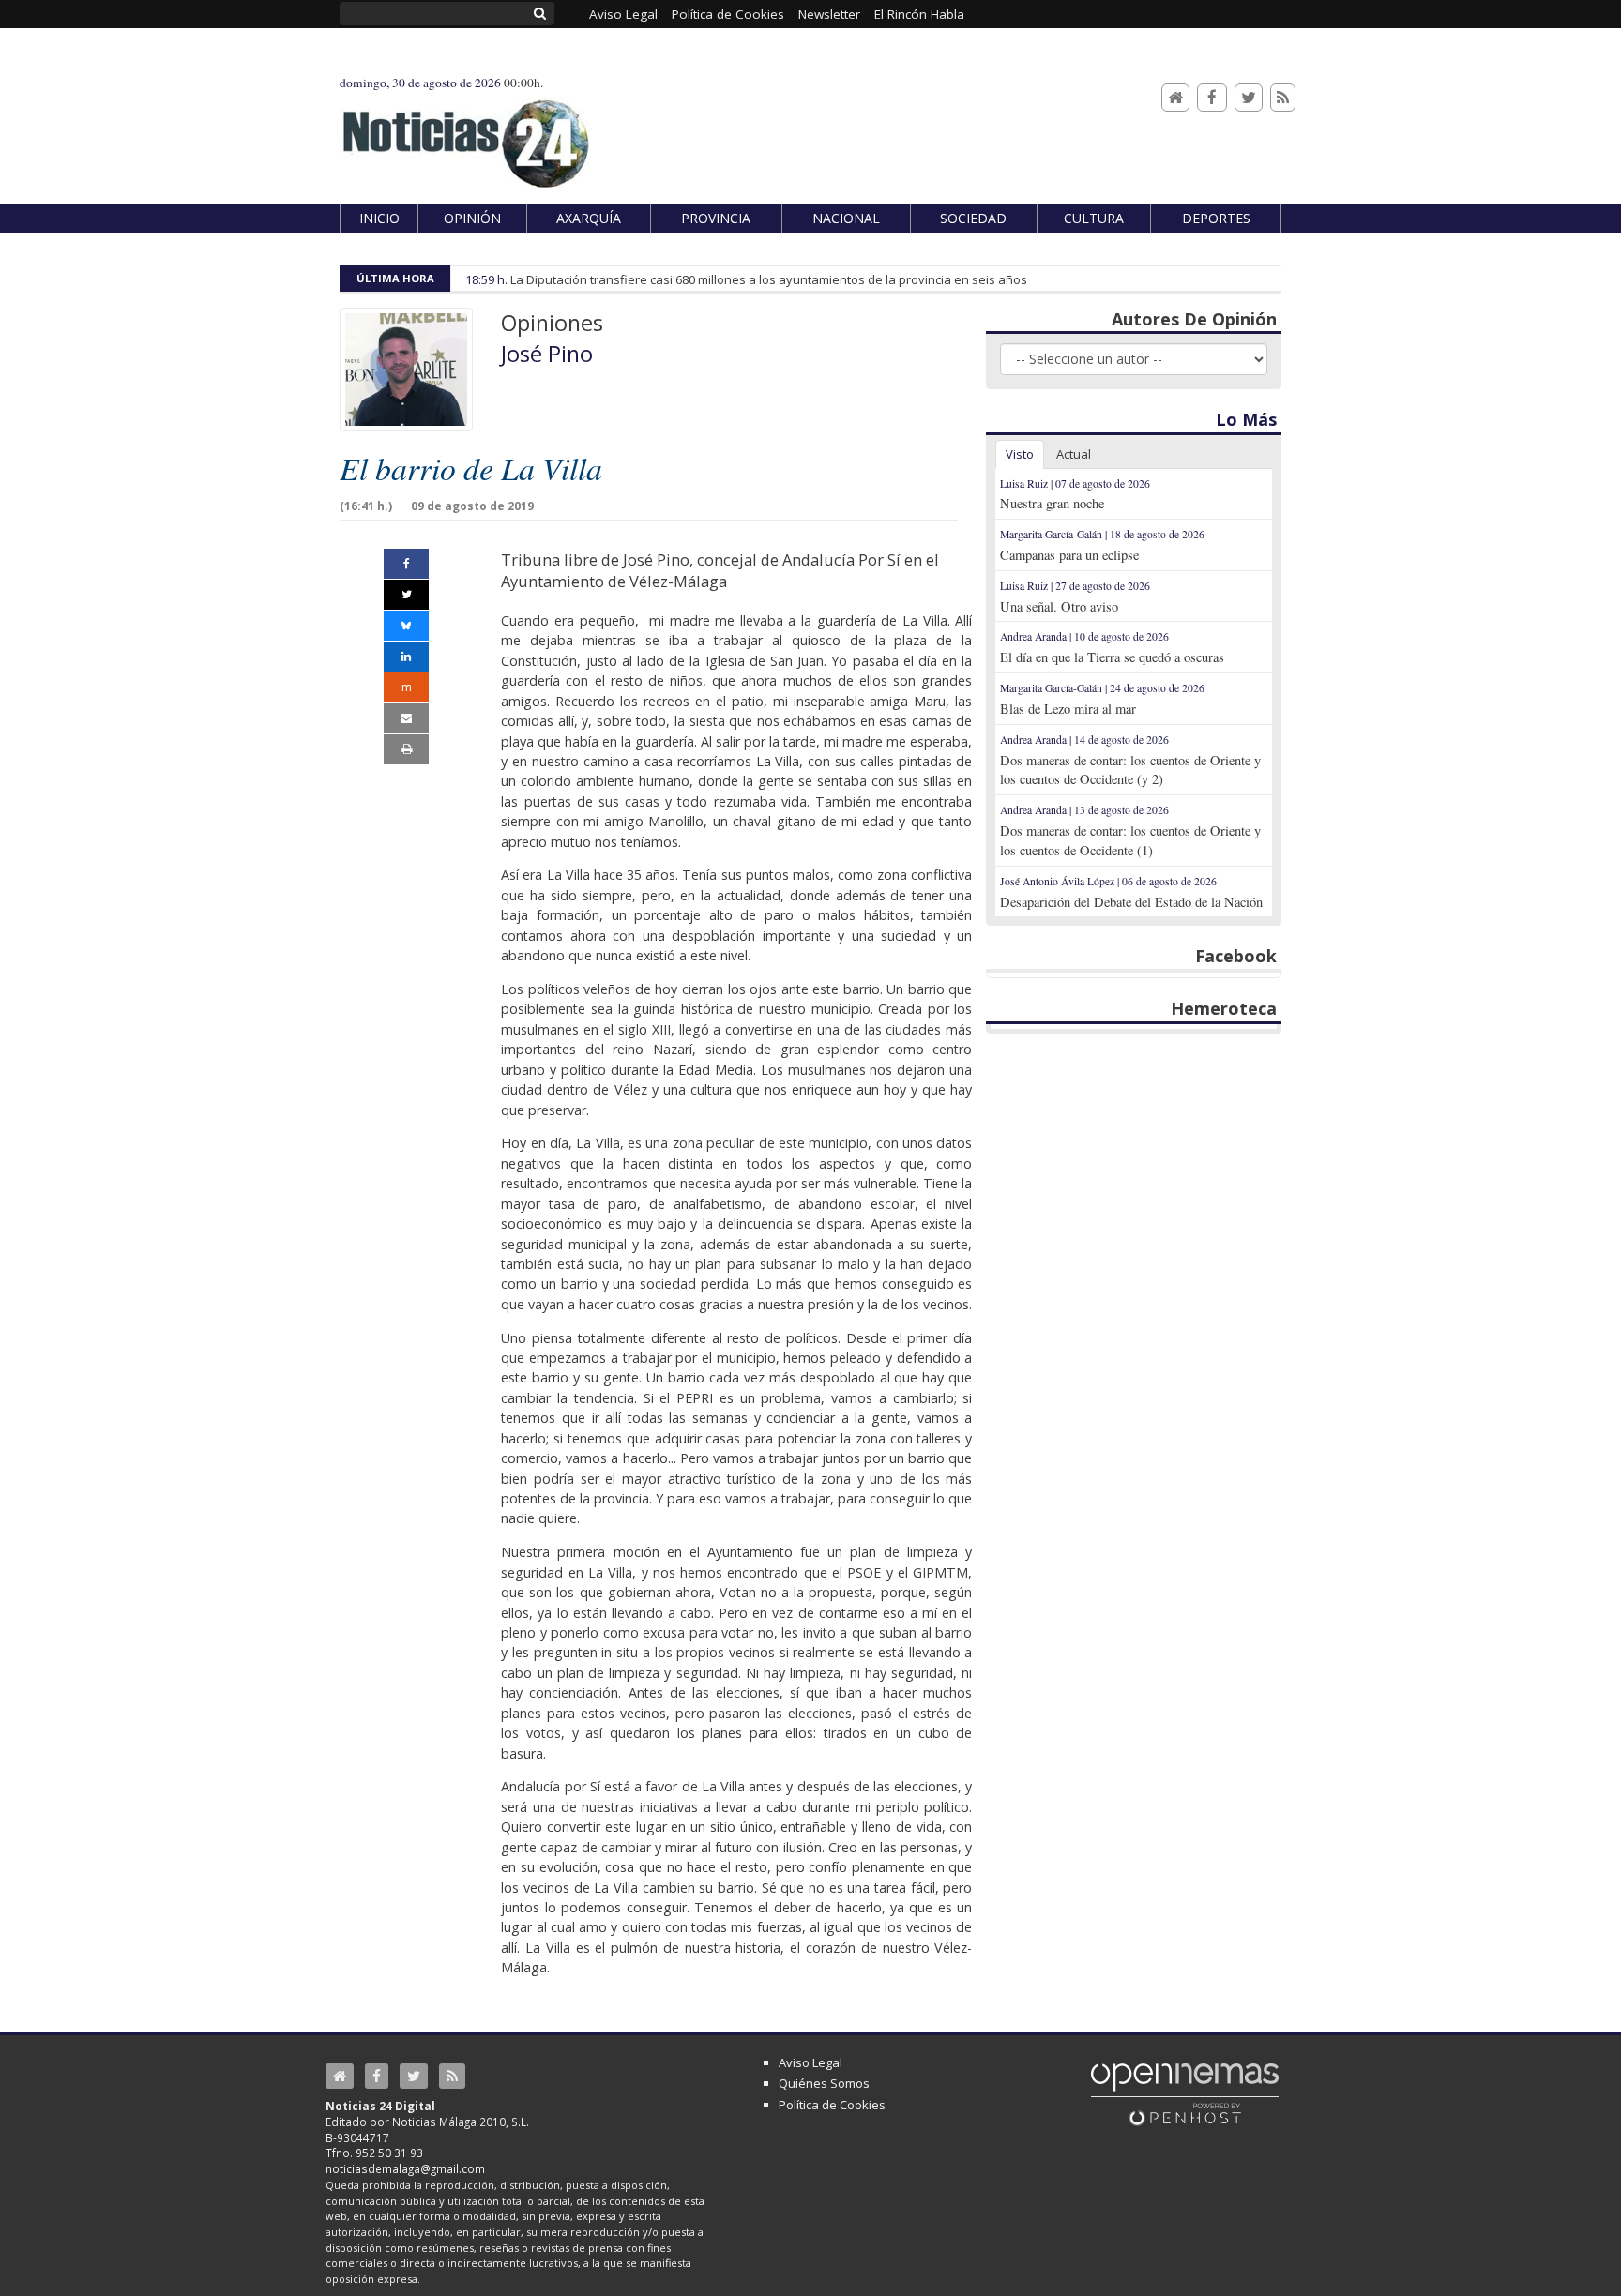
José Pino (547, 354)
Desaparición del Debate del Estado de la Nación (1131, 902)
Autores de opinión (1194, 319)
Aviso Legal (810, 2062)
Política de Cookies (832, 2105)
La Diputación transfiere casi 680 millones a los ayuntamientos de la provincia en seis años (769, 279)
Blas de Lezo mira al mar (1068, 709)
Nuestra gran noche (1052, 503)
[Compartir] (406, 564)
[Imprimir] (406, 749)
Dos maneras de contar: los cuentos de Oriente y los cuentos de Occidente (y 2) (1130, 770)
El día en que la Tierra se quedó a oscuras (1112, 657)
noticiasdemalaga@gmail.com (405, 2168)
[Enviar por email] (406, 718)
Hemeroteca (1224, 1008)
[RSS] (1283, 98)
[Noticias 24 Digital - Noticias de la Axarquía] (465, 135)
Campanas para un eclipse (1069, 555)
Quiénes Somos (824, 2083)
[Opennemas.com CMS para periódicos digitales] (1185, 2093)
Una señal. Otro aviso (1059, 606)
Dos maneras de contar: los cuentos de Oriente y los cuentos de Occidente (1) (1130, 840)
